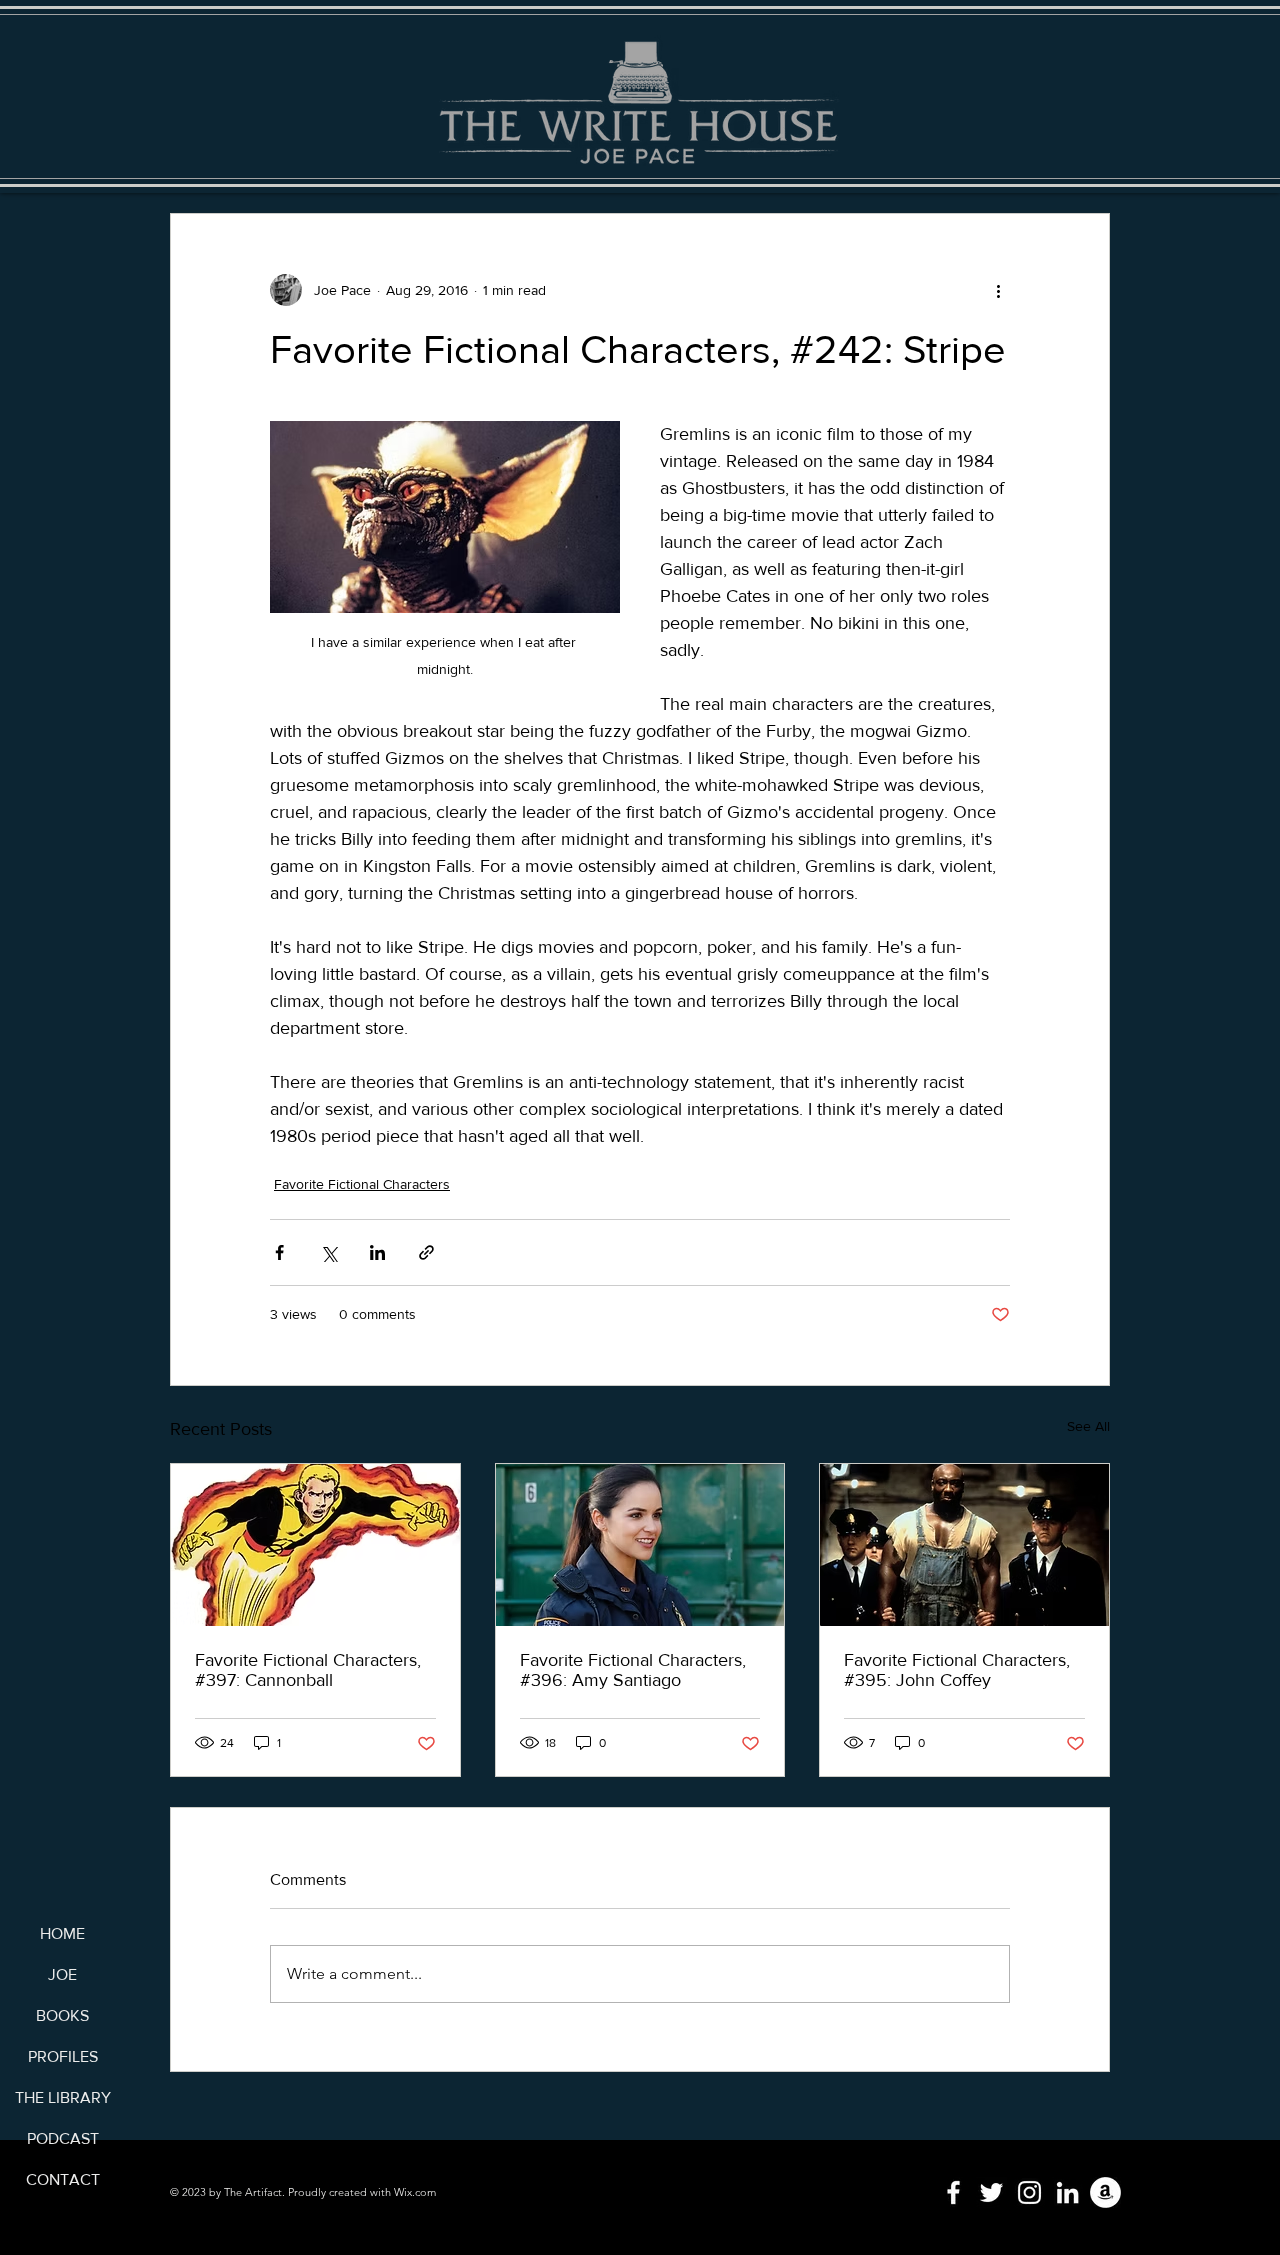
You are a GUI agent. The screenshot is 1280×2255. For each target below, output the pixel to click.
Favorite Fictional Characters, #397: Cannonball (308, 1670)
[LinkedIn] (1067, 2192)
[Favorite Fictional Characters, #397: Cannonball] (315, 1545)
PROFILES (63, 2056)
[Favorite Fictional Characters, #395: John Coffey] (964, 1545)
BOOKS (62, 2015)
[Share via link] (426, 1252)
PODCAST (63, 2138)
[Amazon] (1105, 2192)
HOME (62, 1933)
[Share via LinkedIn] (377, 1252)
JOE (62, 1974)
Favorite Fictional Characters (362, 1184)
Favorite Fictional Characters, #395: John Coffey (957, 1670)
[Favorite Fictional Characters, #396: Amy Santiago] (640, 1545)
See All (1088, 1426)
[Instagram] (1029, 2192)
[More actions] (998, 290)
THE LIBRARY (62, 2097)
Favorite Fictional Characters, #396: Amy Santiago (633, 1670)
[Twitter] (991, 2192)
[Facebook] (953, 2192)
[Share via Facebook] (279, 1252)
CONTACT (63, 2179)
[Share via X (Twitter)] (328, 1252)
